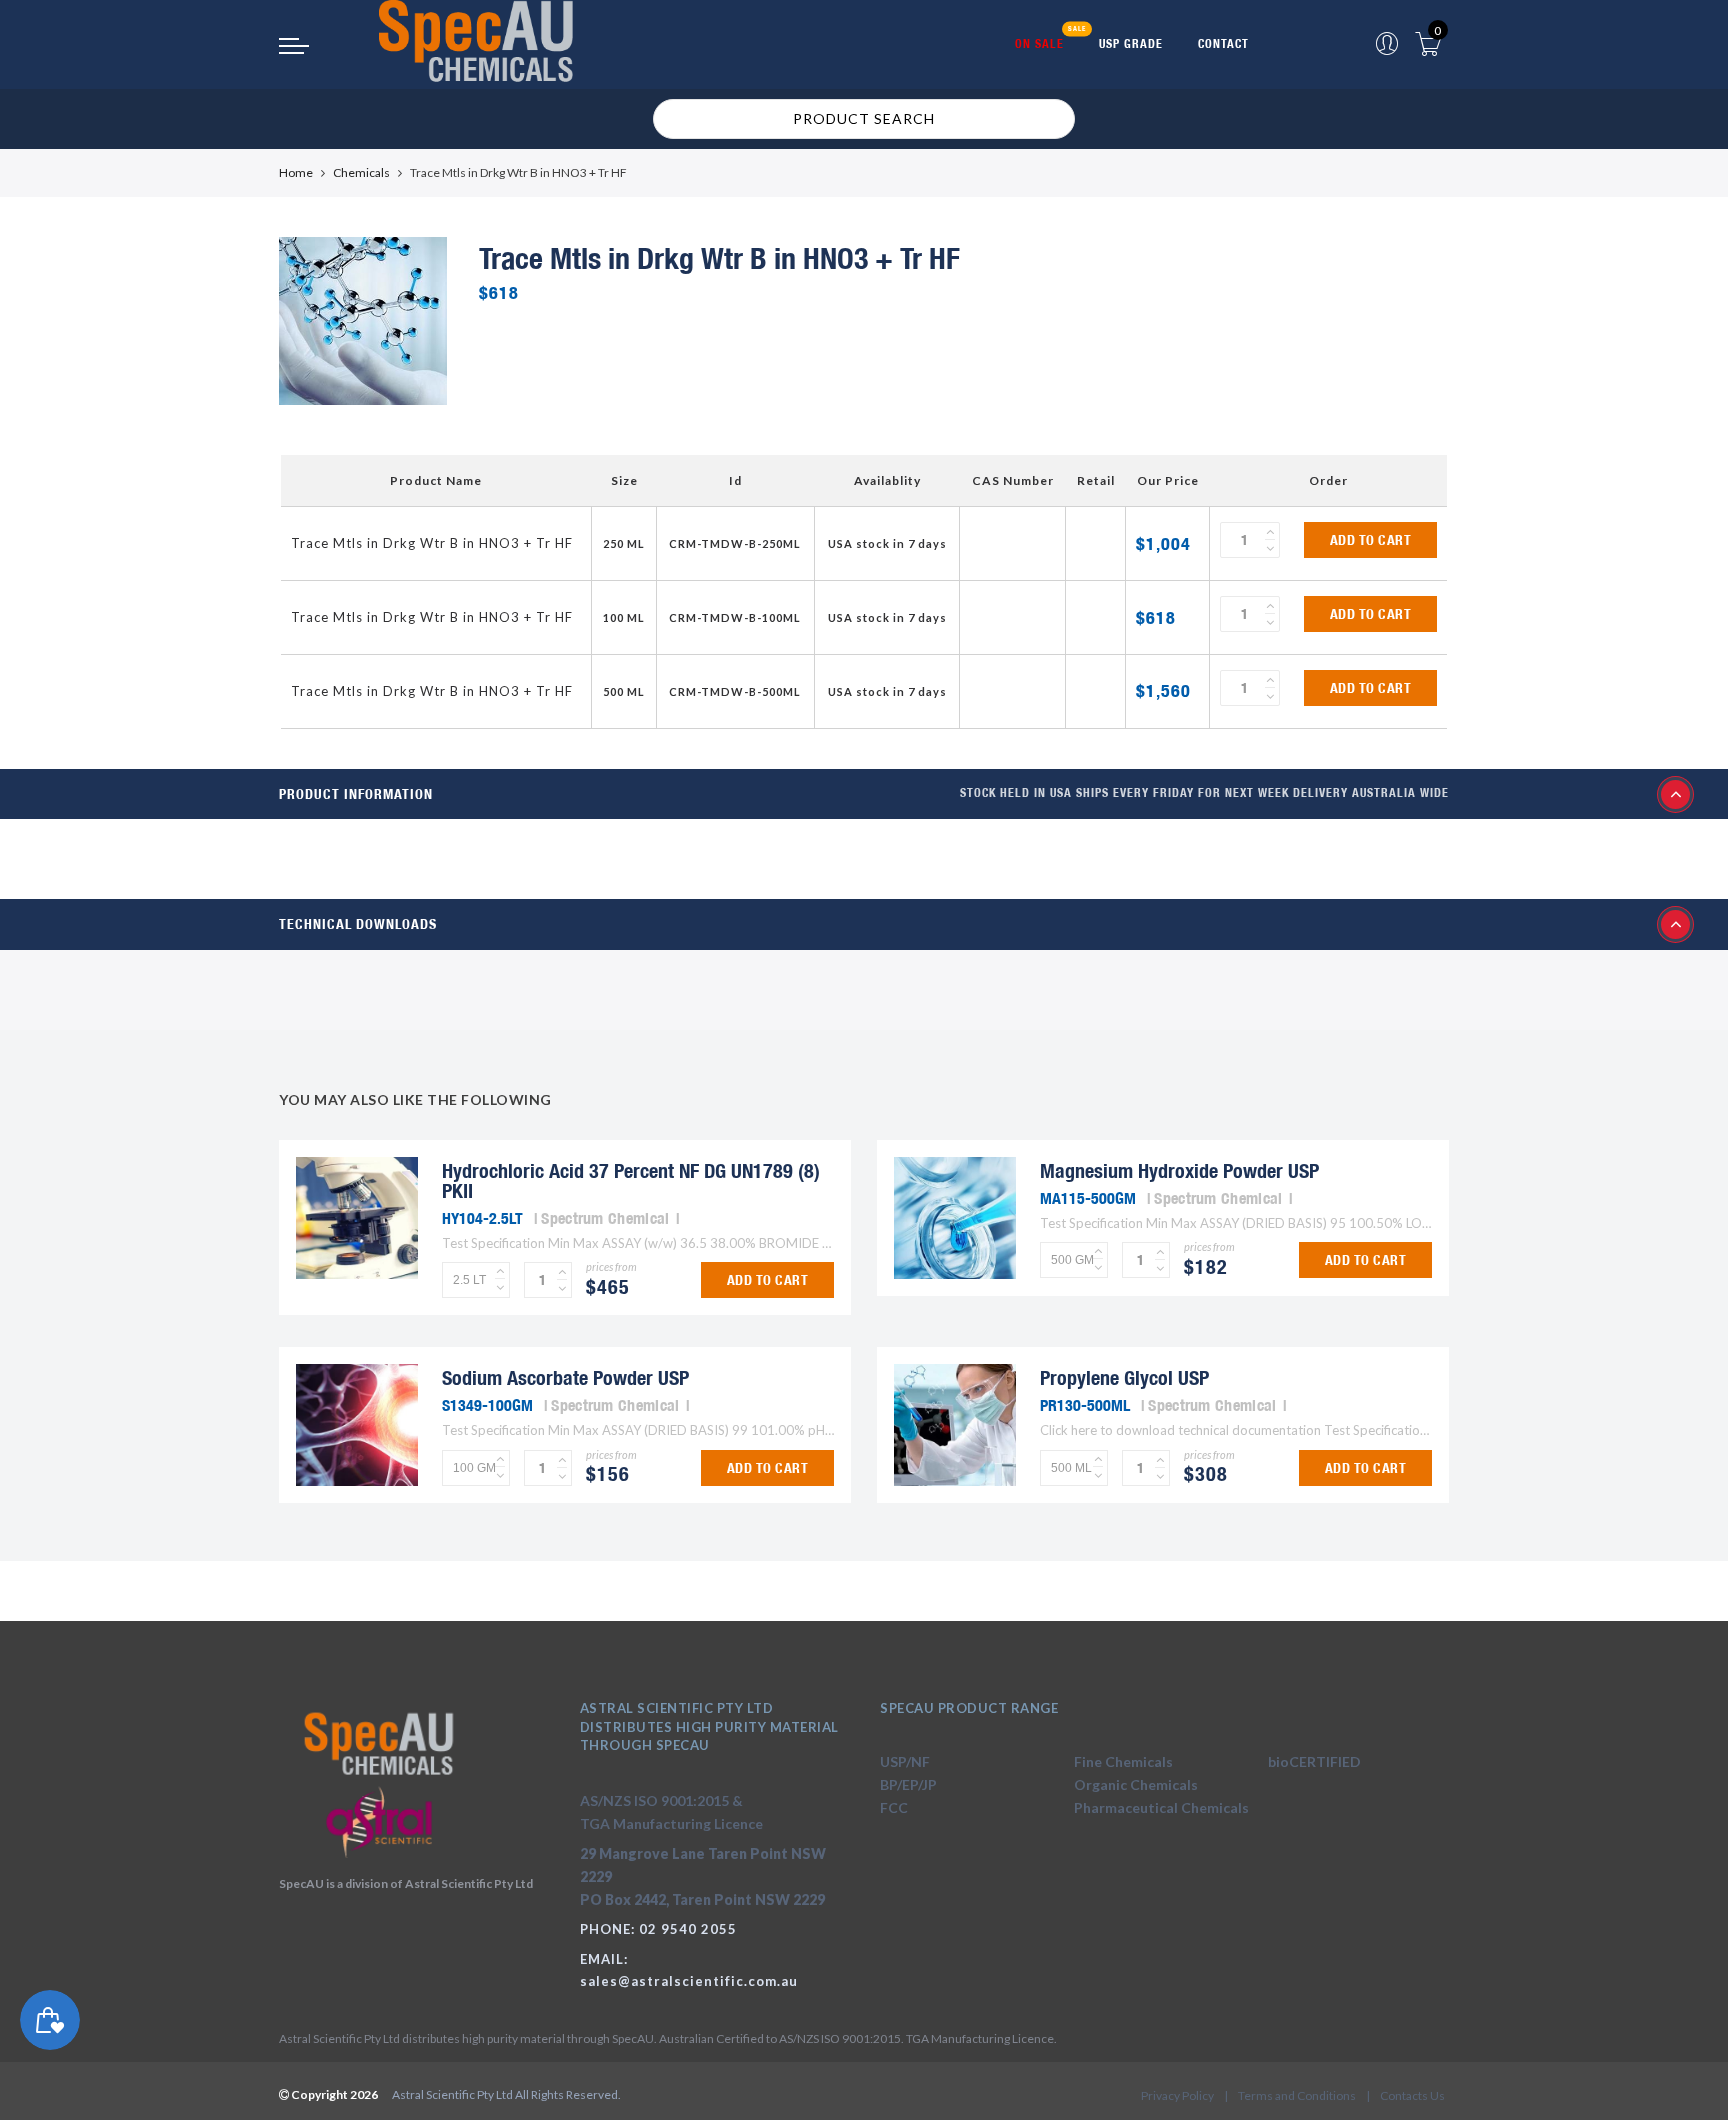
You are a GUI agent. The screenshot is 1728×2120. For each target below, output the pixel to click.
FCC (894, 1807)
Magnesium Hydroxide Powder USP (1179, 1170)
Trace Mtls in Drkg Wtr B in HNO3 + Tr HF (432, 543)
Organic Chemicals (1136, 1784)
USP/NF (905, 1761)
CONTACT (1223, 43)
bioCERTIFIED (1314, 1761)
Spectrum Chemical (605, 1218)
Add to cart (1371, 540)
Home (296, 172)
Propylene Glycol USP (1124, 1377)
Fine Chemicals (1123, 1761)
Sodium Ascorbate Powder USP (565, 1377)
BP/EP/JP (908, 1784)
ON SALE (1039, 43)
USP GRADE (1131, 43)
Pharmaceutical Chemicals (1161, 1807)
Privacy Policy (1177, 2095)
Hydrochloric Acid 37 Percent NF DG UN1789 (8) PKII (631, 1180)
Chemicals (361, 172)
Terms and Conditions (1297, 2095)
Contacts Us (1412, 2095)
